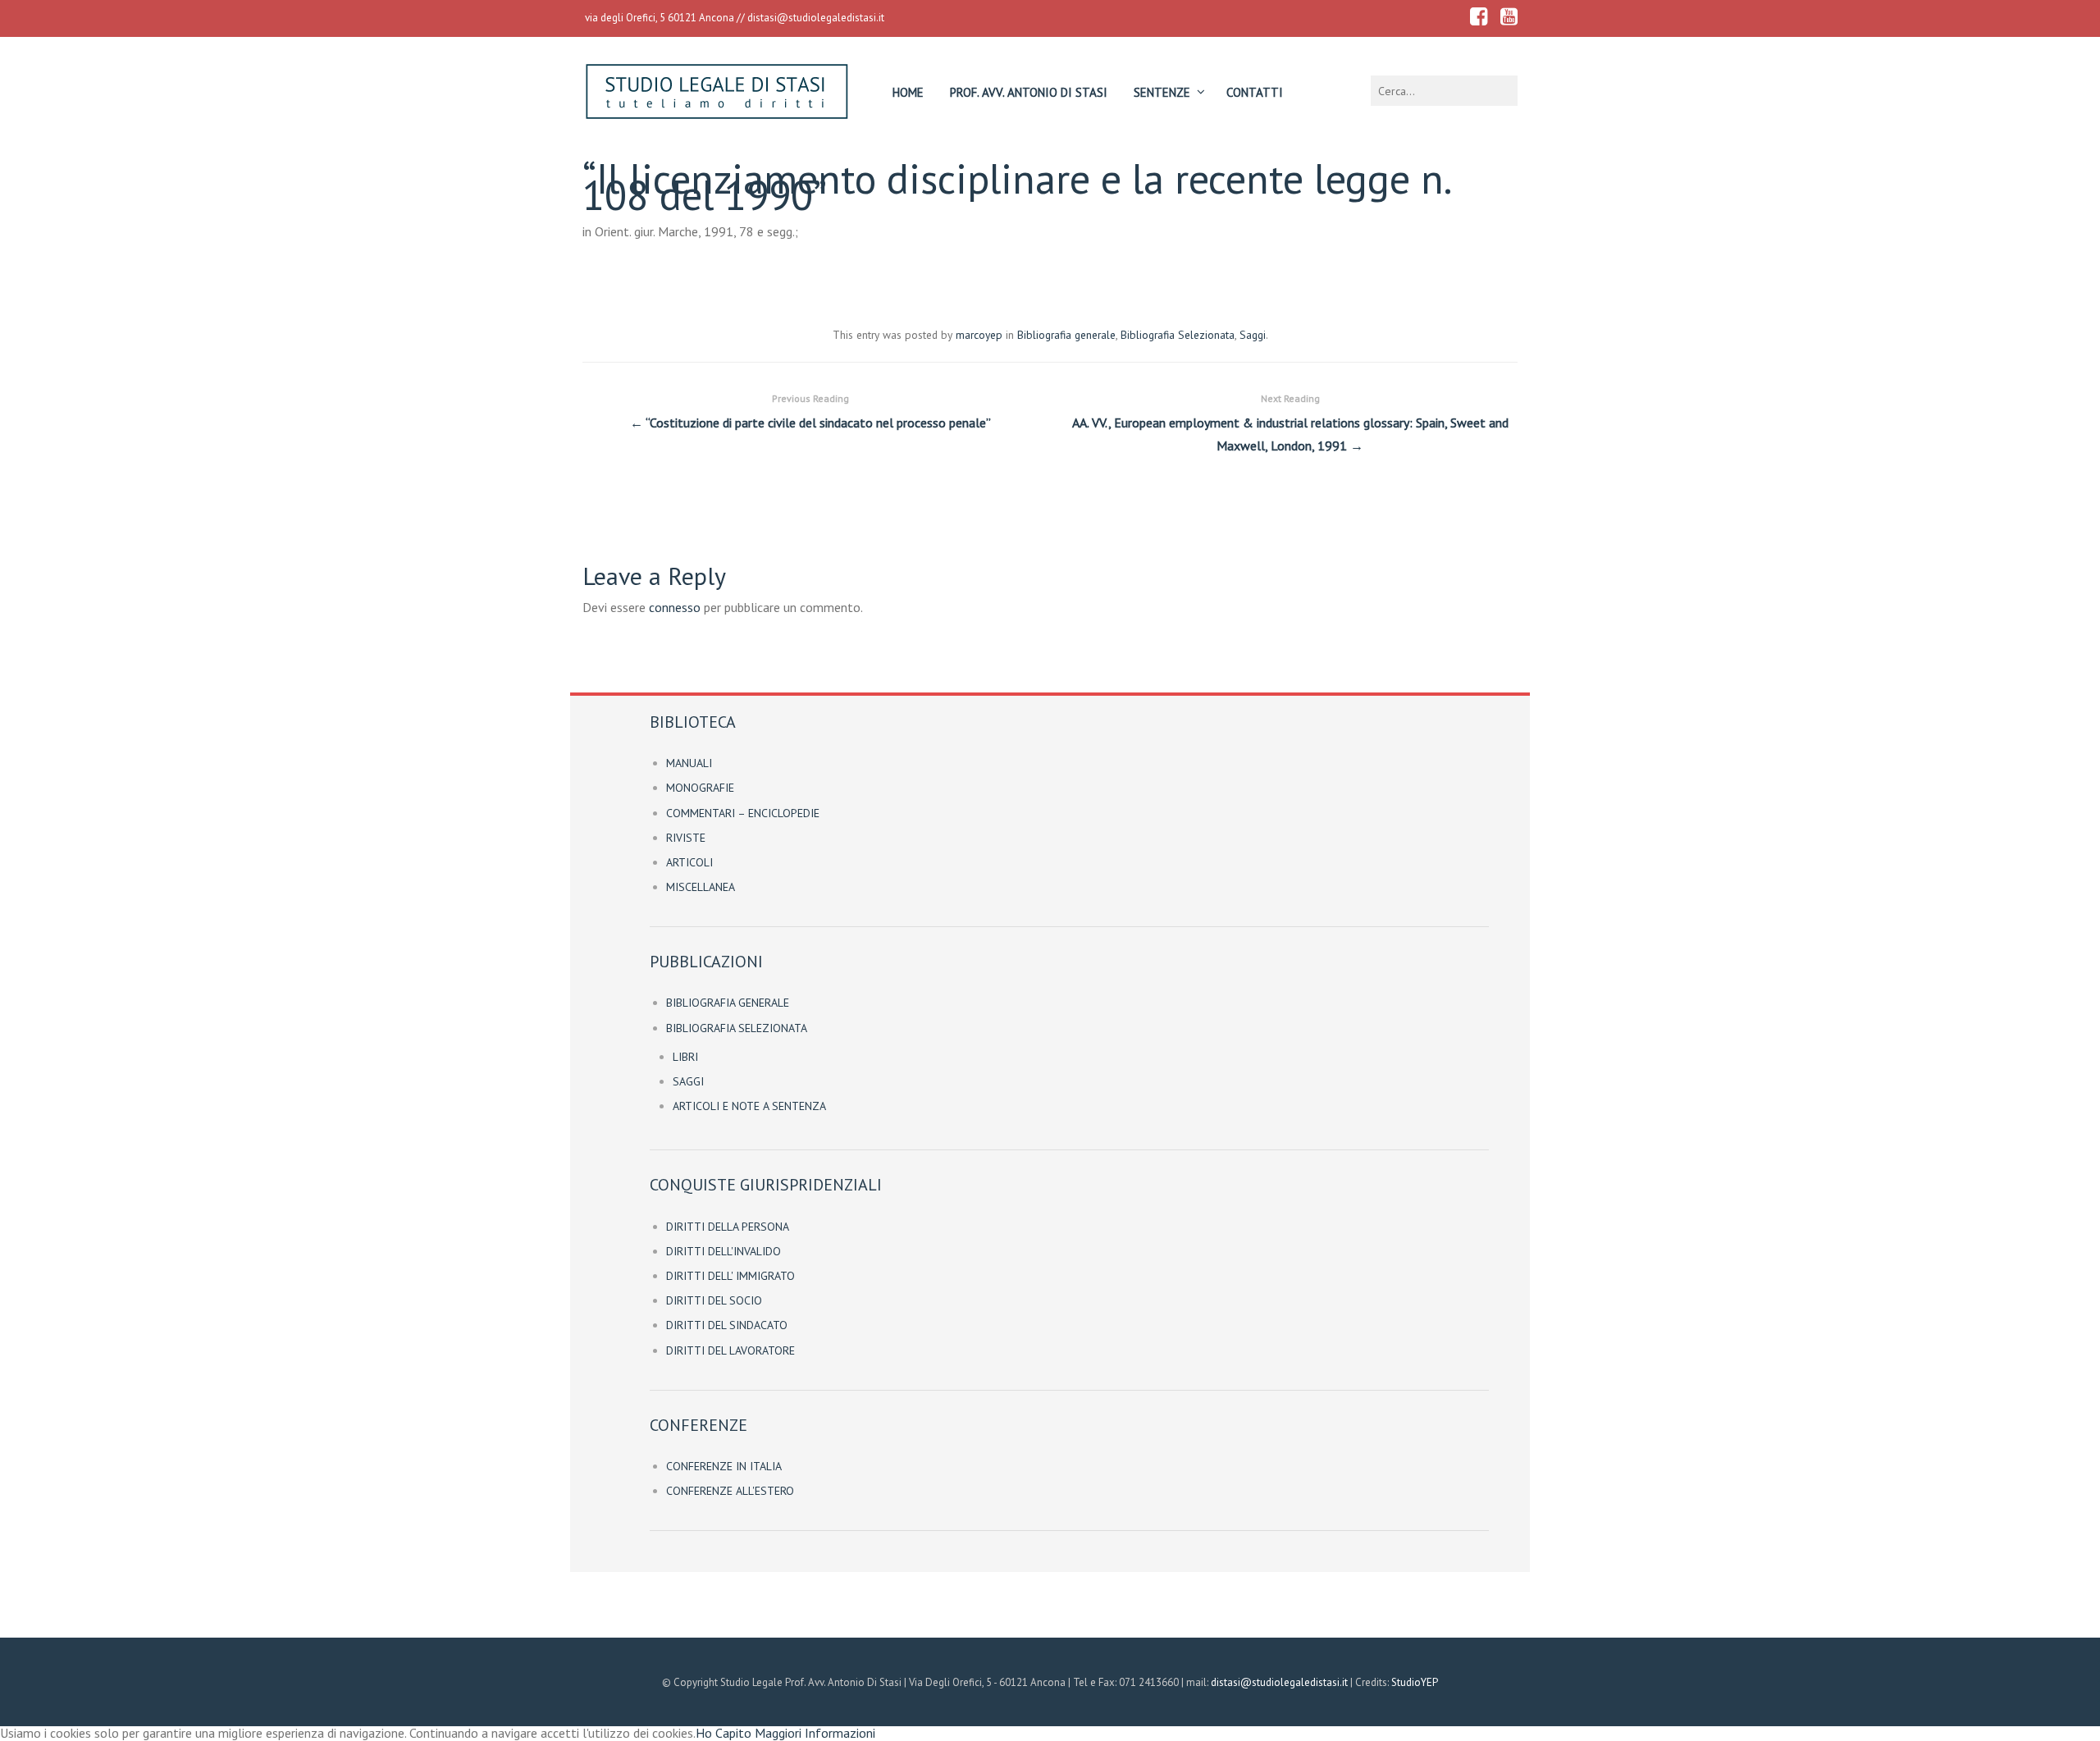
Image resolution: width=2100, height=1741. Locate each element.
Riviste (686, 838)
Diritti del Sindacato (727, 1325)
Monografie (700, 788)
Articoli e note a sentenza (749, 1106)
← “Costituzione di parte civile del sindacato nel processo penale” (810, 411)
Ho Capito (724, 1733)
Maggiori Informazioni (815, 1733)
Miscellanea (701, 887)
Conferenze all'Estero (730, 1491)
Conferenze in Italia (724, 1466)
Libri (685, 1057)
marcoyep (979, 335)
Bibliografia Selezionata (1178, 335)
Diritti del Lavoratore (730, 1350)
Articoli (689, 862)
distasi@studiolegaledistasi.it (816, 18)
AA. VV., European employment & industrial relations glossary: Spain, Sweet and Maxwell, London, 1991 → (1290, 423)
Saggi (1253, 335)
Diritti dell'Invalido (724, 1251)
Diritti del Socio (714, 1300)
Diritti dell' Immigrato (730, 1276)
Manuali (689, 763)
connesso (675, 607)
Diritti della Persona (728, 1227)
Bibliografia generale (1066, 335)
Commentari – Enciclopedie (743, 813)
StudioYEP (1415, 1682)
